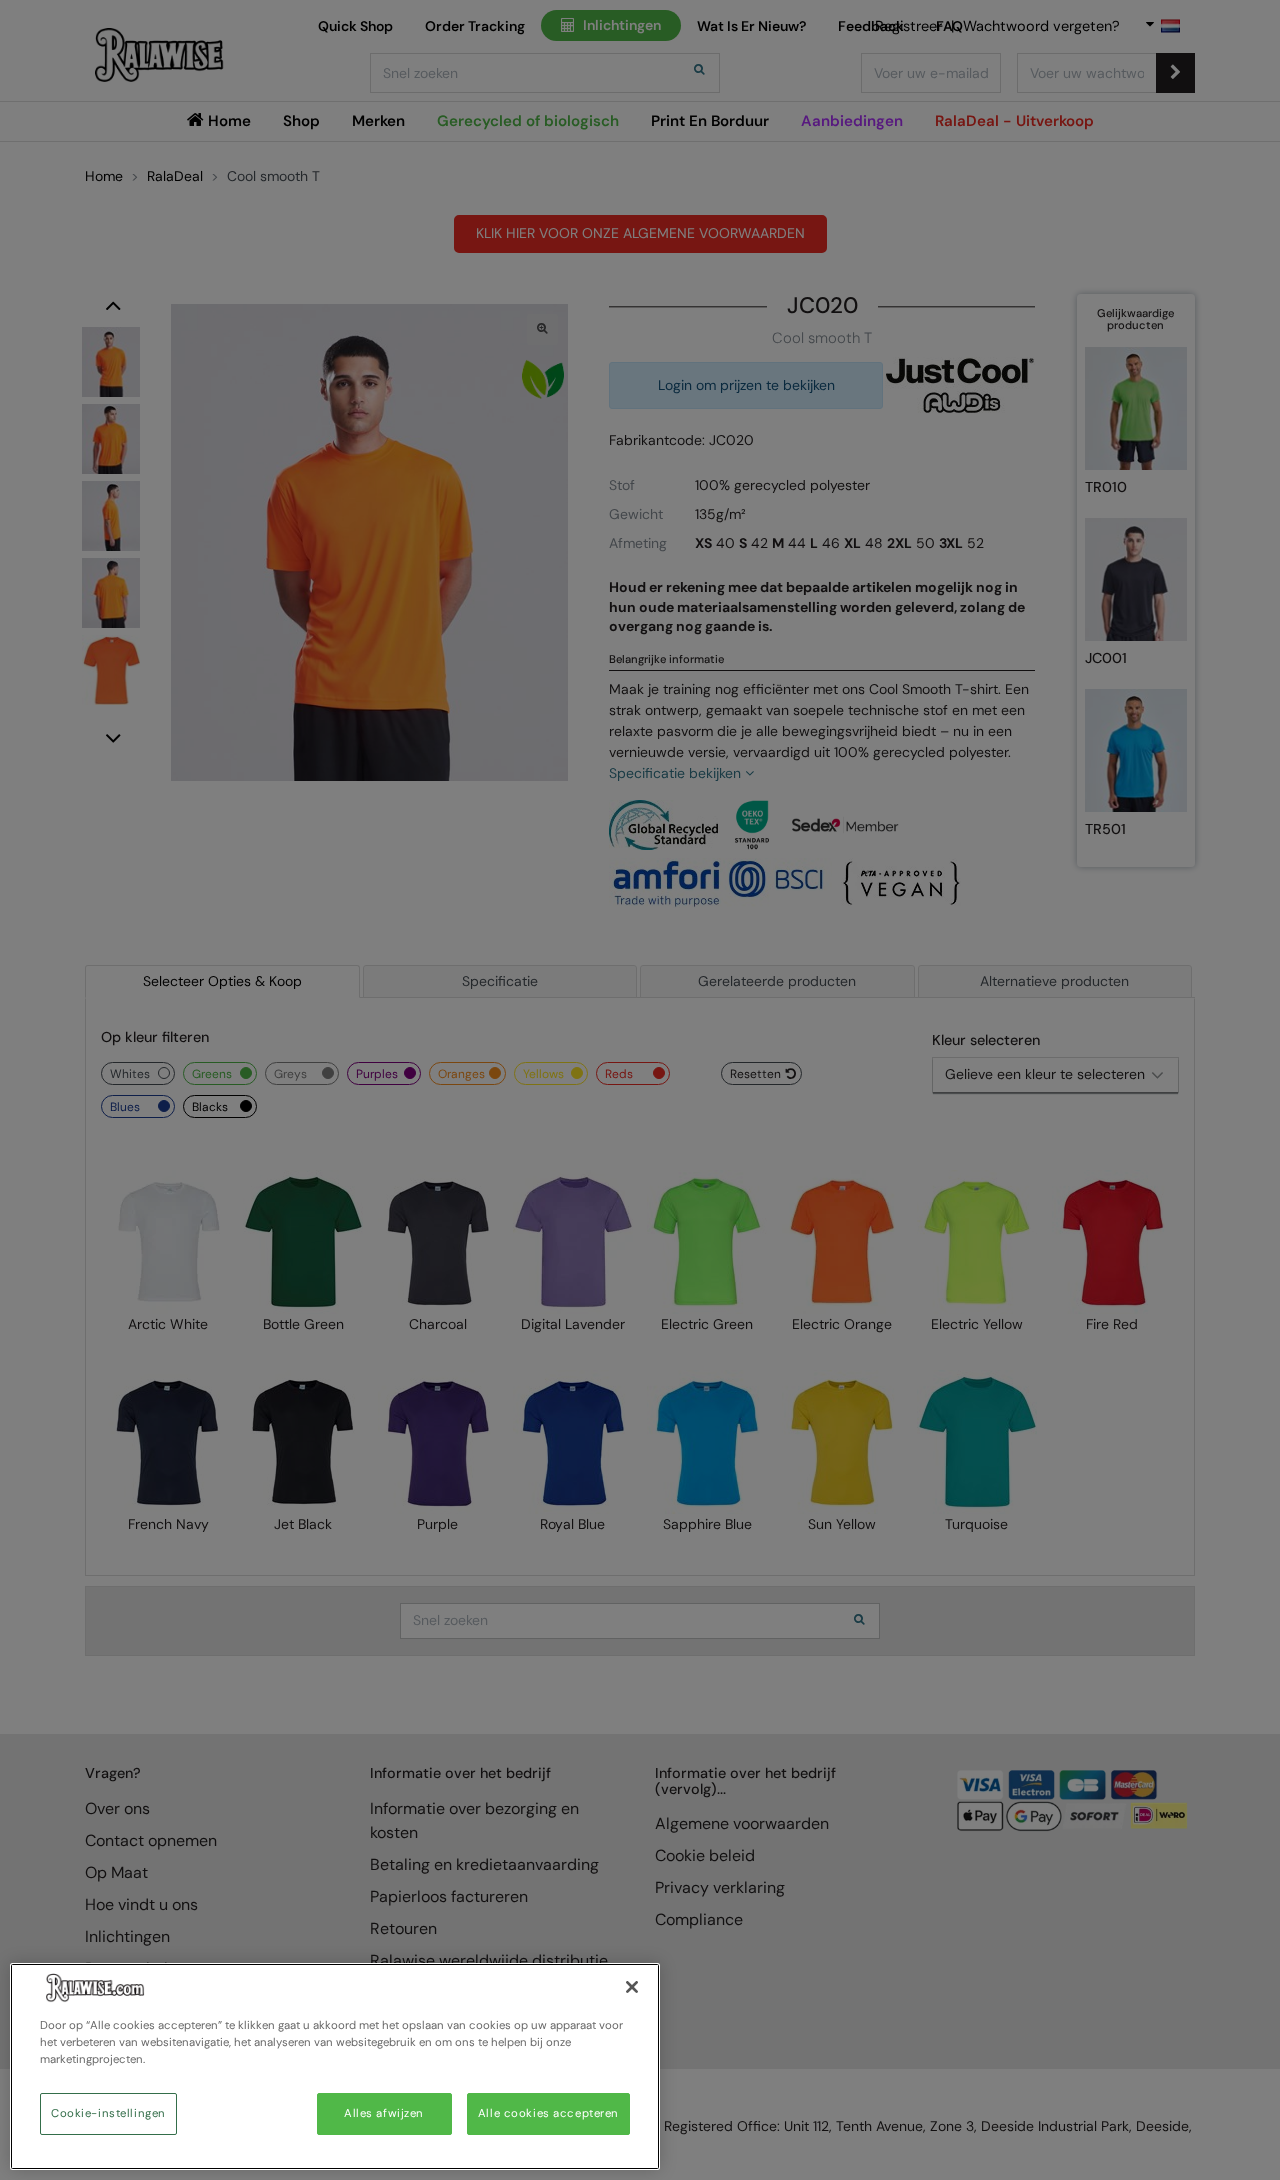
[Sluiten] (632, 1987)
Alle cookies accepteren (548, 2113)
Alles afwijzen (384, 2113)
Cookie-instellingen (108, 2113)
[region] (335, 2066)
